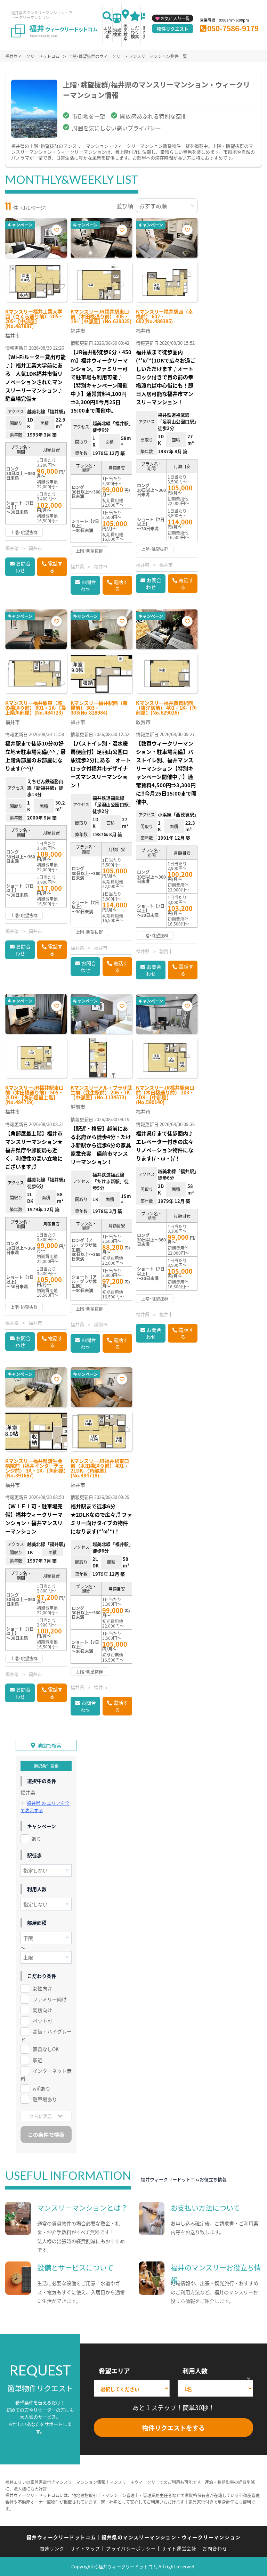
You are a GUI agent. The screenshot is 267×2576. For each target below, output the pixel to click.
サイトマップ (86, 2548)
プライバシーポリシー (131, 2548)
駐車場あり (45, 2099)
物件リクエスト (173, 29)
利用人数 (195, 2371)
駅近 (38, 2060)
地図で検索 (49, 1745)
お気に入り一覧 (175, 18)
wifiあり (42, 2088)
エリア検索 (107, 32)
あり (37, 1839)
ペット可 (42, 2021)
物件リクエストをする (173, 2428)
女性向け (42, 1988)
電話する (55, 567)
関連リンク (52, 2548)
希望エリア (114, 2371)
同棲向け (42, 2010)
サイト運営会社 (179, 2548)
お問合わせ (23, 567)
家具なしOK (46, 2049)
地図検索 (126, 32)
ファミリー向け (50, 1999)
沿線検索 (117, 32)
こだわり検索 (135, 32)
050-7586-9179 (233, 28)
